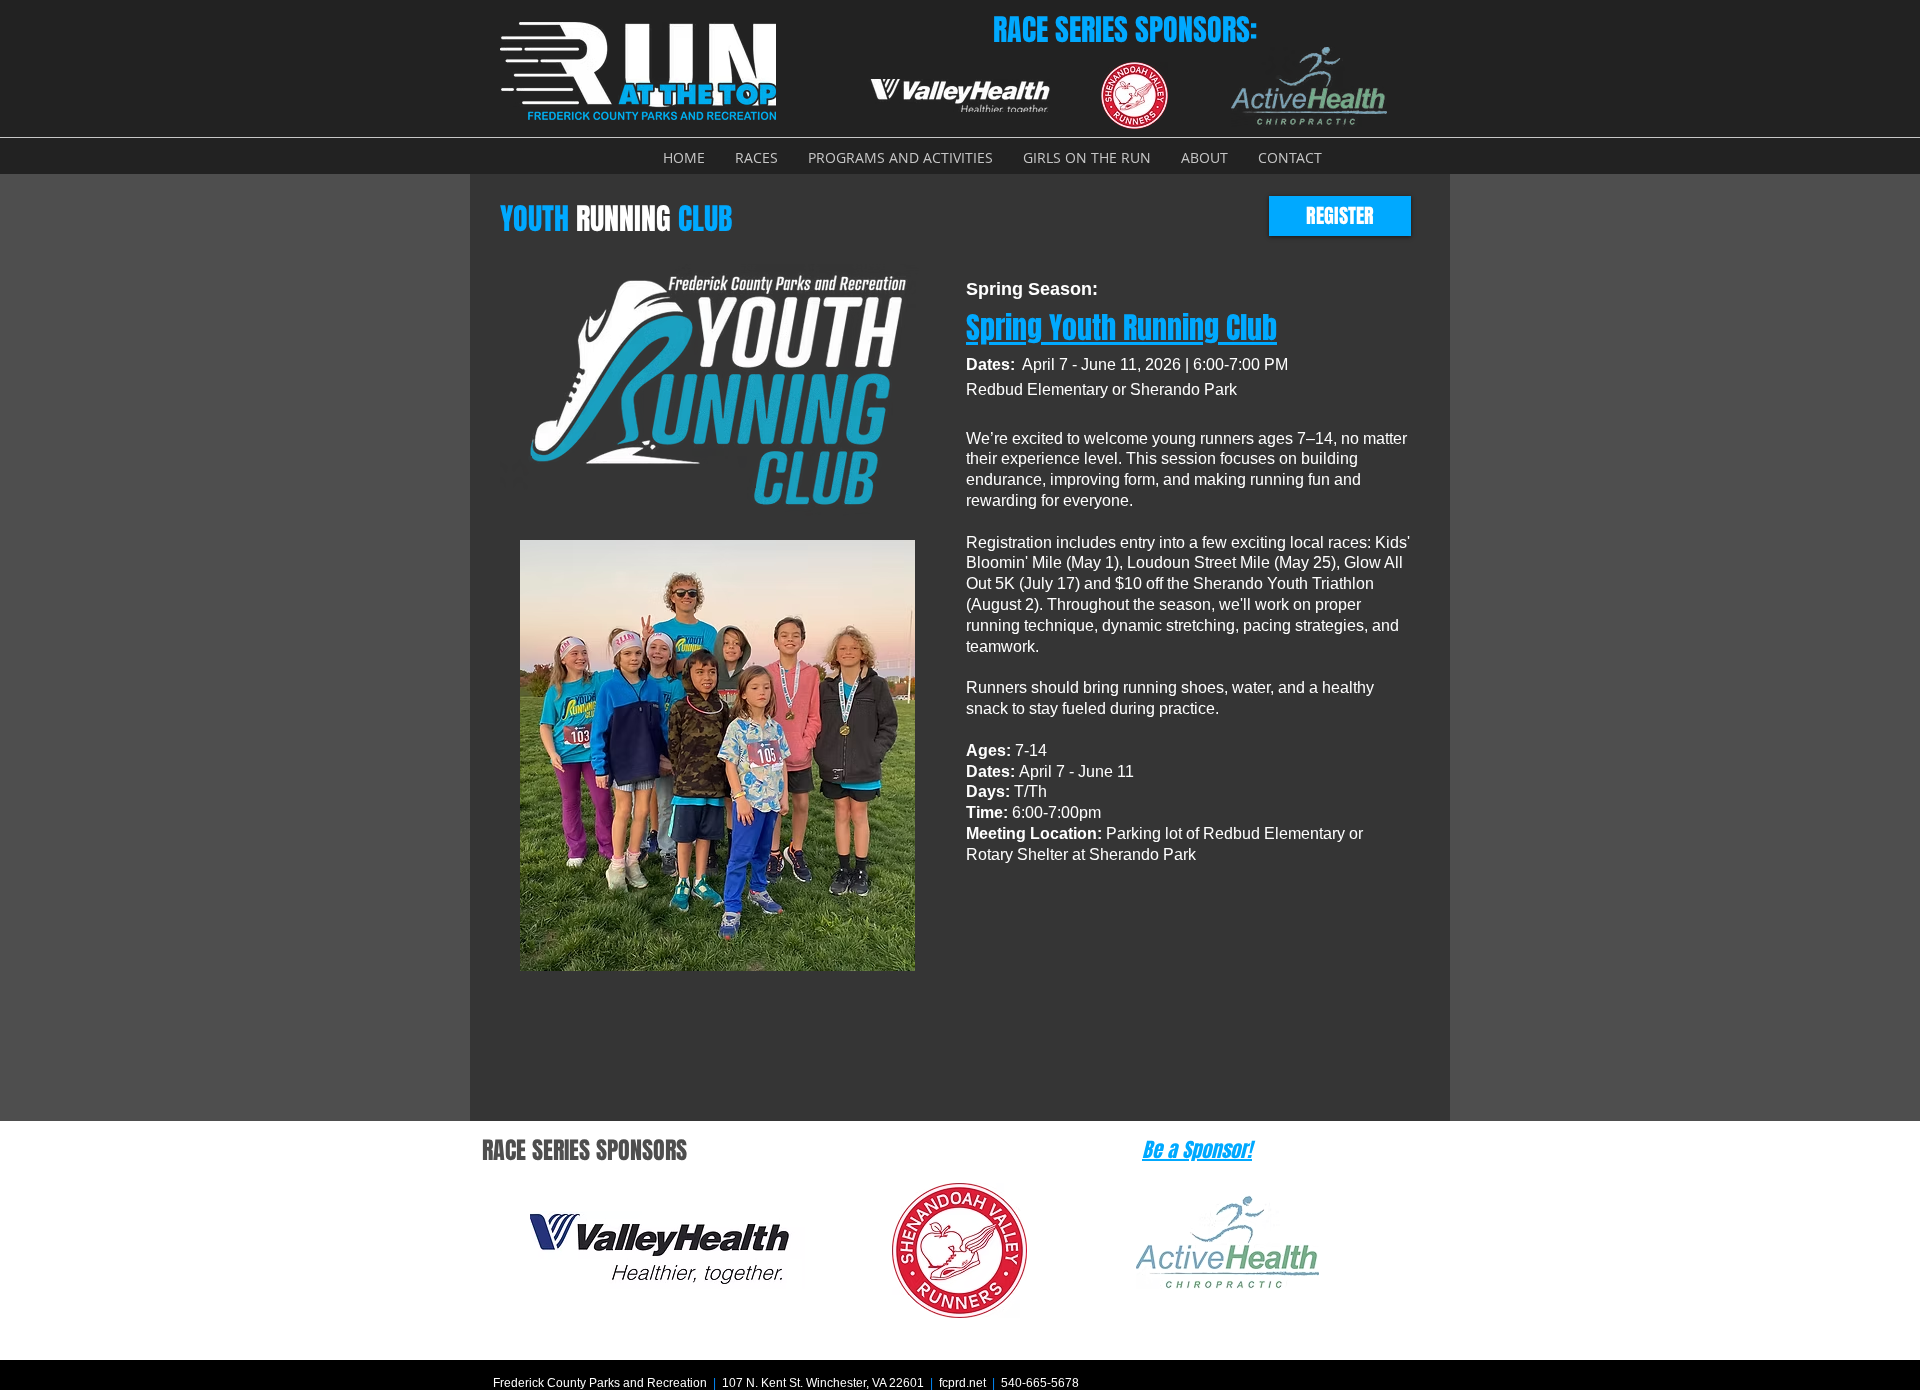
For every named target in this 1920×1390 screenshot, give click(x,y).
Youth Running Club (1121, 328)
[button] (756, 157)
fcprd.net (962, 1383)
